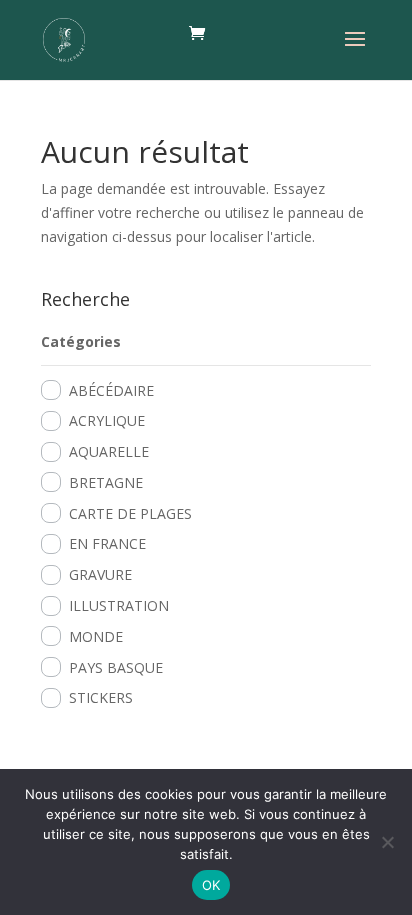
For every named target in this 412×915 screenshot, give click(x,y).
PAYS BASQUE (116, 667)
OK (211, 885)
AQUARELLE (109, 451)
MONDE (96, 636)
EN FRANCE (107, 543)
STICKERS (101, 697)
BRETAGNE (106, 482)
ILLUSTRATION (119, 605)
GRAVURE (100, 574)
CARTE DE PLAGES (130, 513)
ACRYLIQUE (107, 420)
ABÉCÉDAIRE (111, 390)
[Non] (387, 842)
